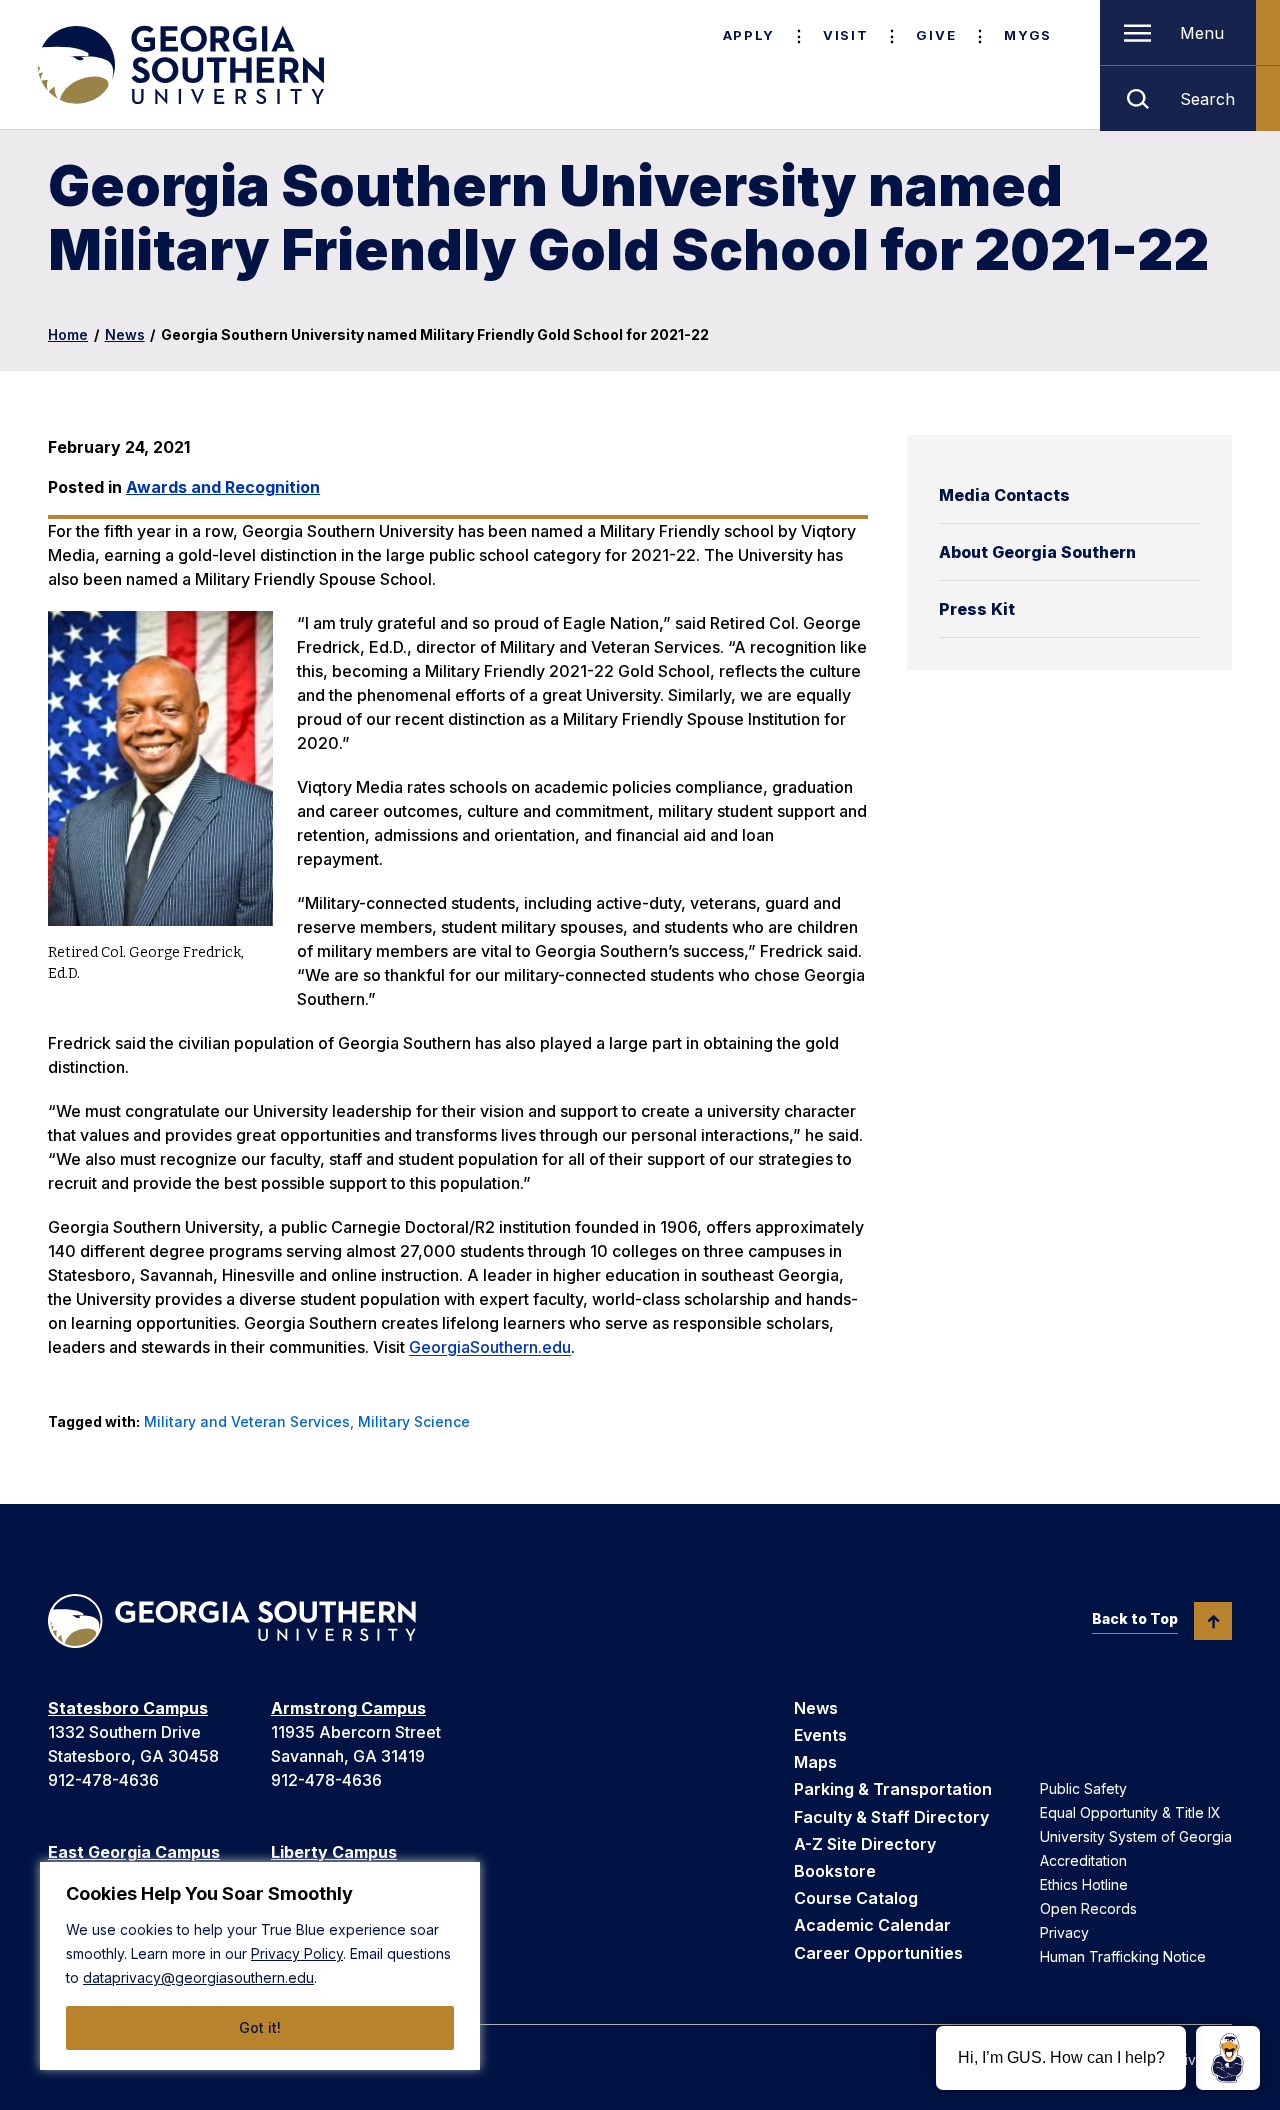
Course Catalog (856, 1898)
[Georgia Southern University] (179, 65)
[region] (260, 1966)
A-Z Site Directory (865, 1844)
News (125, 334)
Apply (749, 35)
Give (936, 35)
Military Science (414, 1421)
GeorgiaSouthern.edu (490, 1347)
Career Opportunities (878, 1953)
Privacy (1064, 1932)
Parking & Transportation (893, 1789)
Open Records (1088, 1908)
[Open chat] (1228, 2058)
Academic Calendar (872, 1925)
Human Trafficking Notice (1123, 1956)
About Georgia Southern (1037, 552)
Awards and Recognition (223, 487)
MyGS (1028, 35)
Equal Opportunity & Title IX (1130, 1812)
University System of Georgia (1136, 1836)
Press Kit (977, 609)
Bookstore (835, 1871)
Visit (845, 35)
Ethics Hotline (1084, 1884)
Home (68, 334)
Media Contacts (1004, 495)
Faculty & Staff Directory (891, 1817)
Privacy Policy (297, 1953)
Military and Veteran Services (247, 1421)
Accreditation (1083, 1860)
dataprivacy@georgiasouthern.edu (198, 1977)
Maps (815, 1762)
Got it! (260, 2027)
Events (820, 1735)
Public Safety (1083, 1788)
